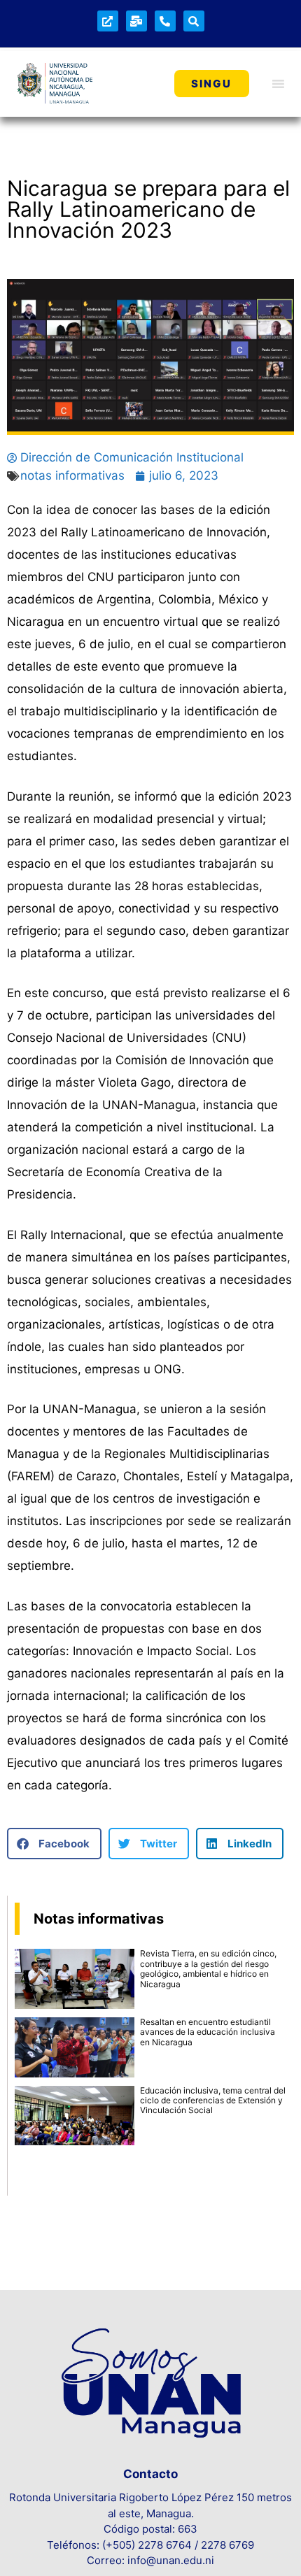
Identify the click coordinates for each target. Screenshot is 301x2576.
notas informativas (72, 475)
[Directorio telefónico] (165, 21)
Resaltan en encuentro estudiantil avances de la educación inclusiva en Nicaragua (208, 2032)
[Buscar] (194, 21)
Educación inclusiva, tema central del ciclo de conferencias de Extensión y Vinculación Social (213, 2101)
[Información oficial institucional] (108, 21)
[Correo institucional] (136, 21)
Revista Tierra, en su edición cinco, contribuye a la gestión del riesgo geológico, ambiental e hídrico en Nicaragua (208, 1968)
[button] (54, 1844)
